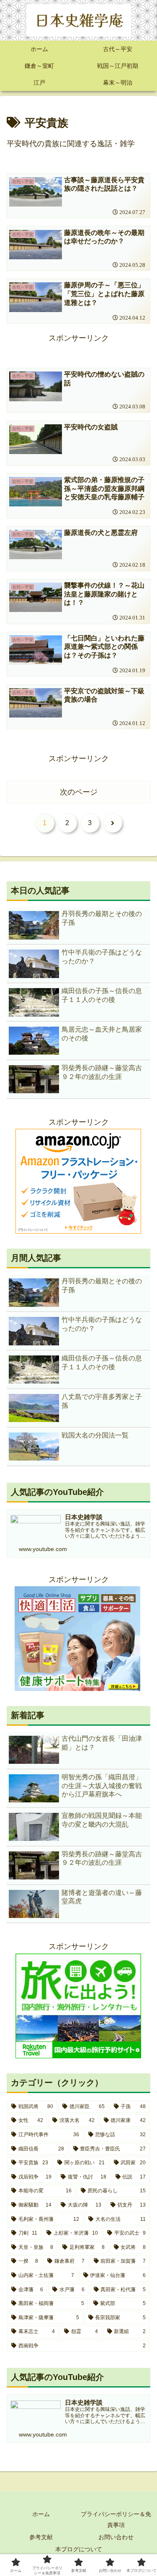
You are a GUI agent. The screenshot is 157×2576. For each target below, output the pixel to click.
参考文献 (41, 2537)
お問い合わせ (116, 2537)
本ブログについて (79, 2549)
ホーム (41, 2514)
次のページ (79, 792)
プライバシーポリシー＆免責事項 (116, 2519)
